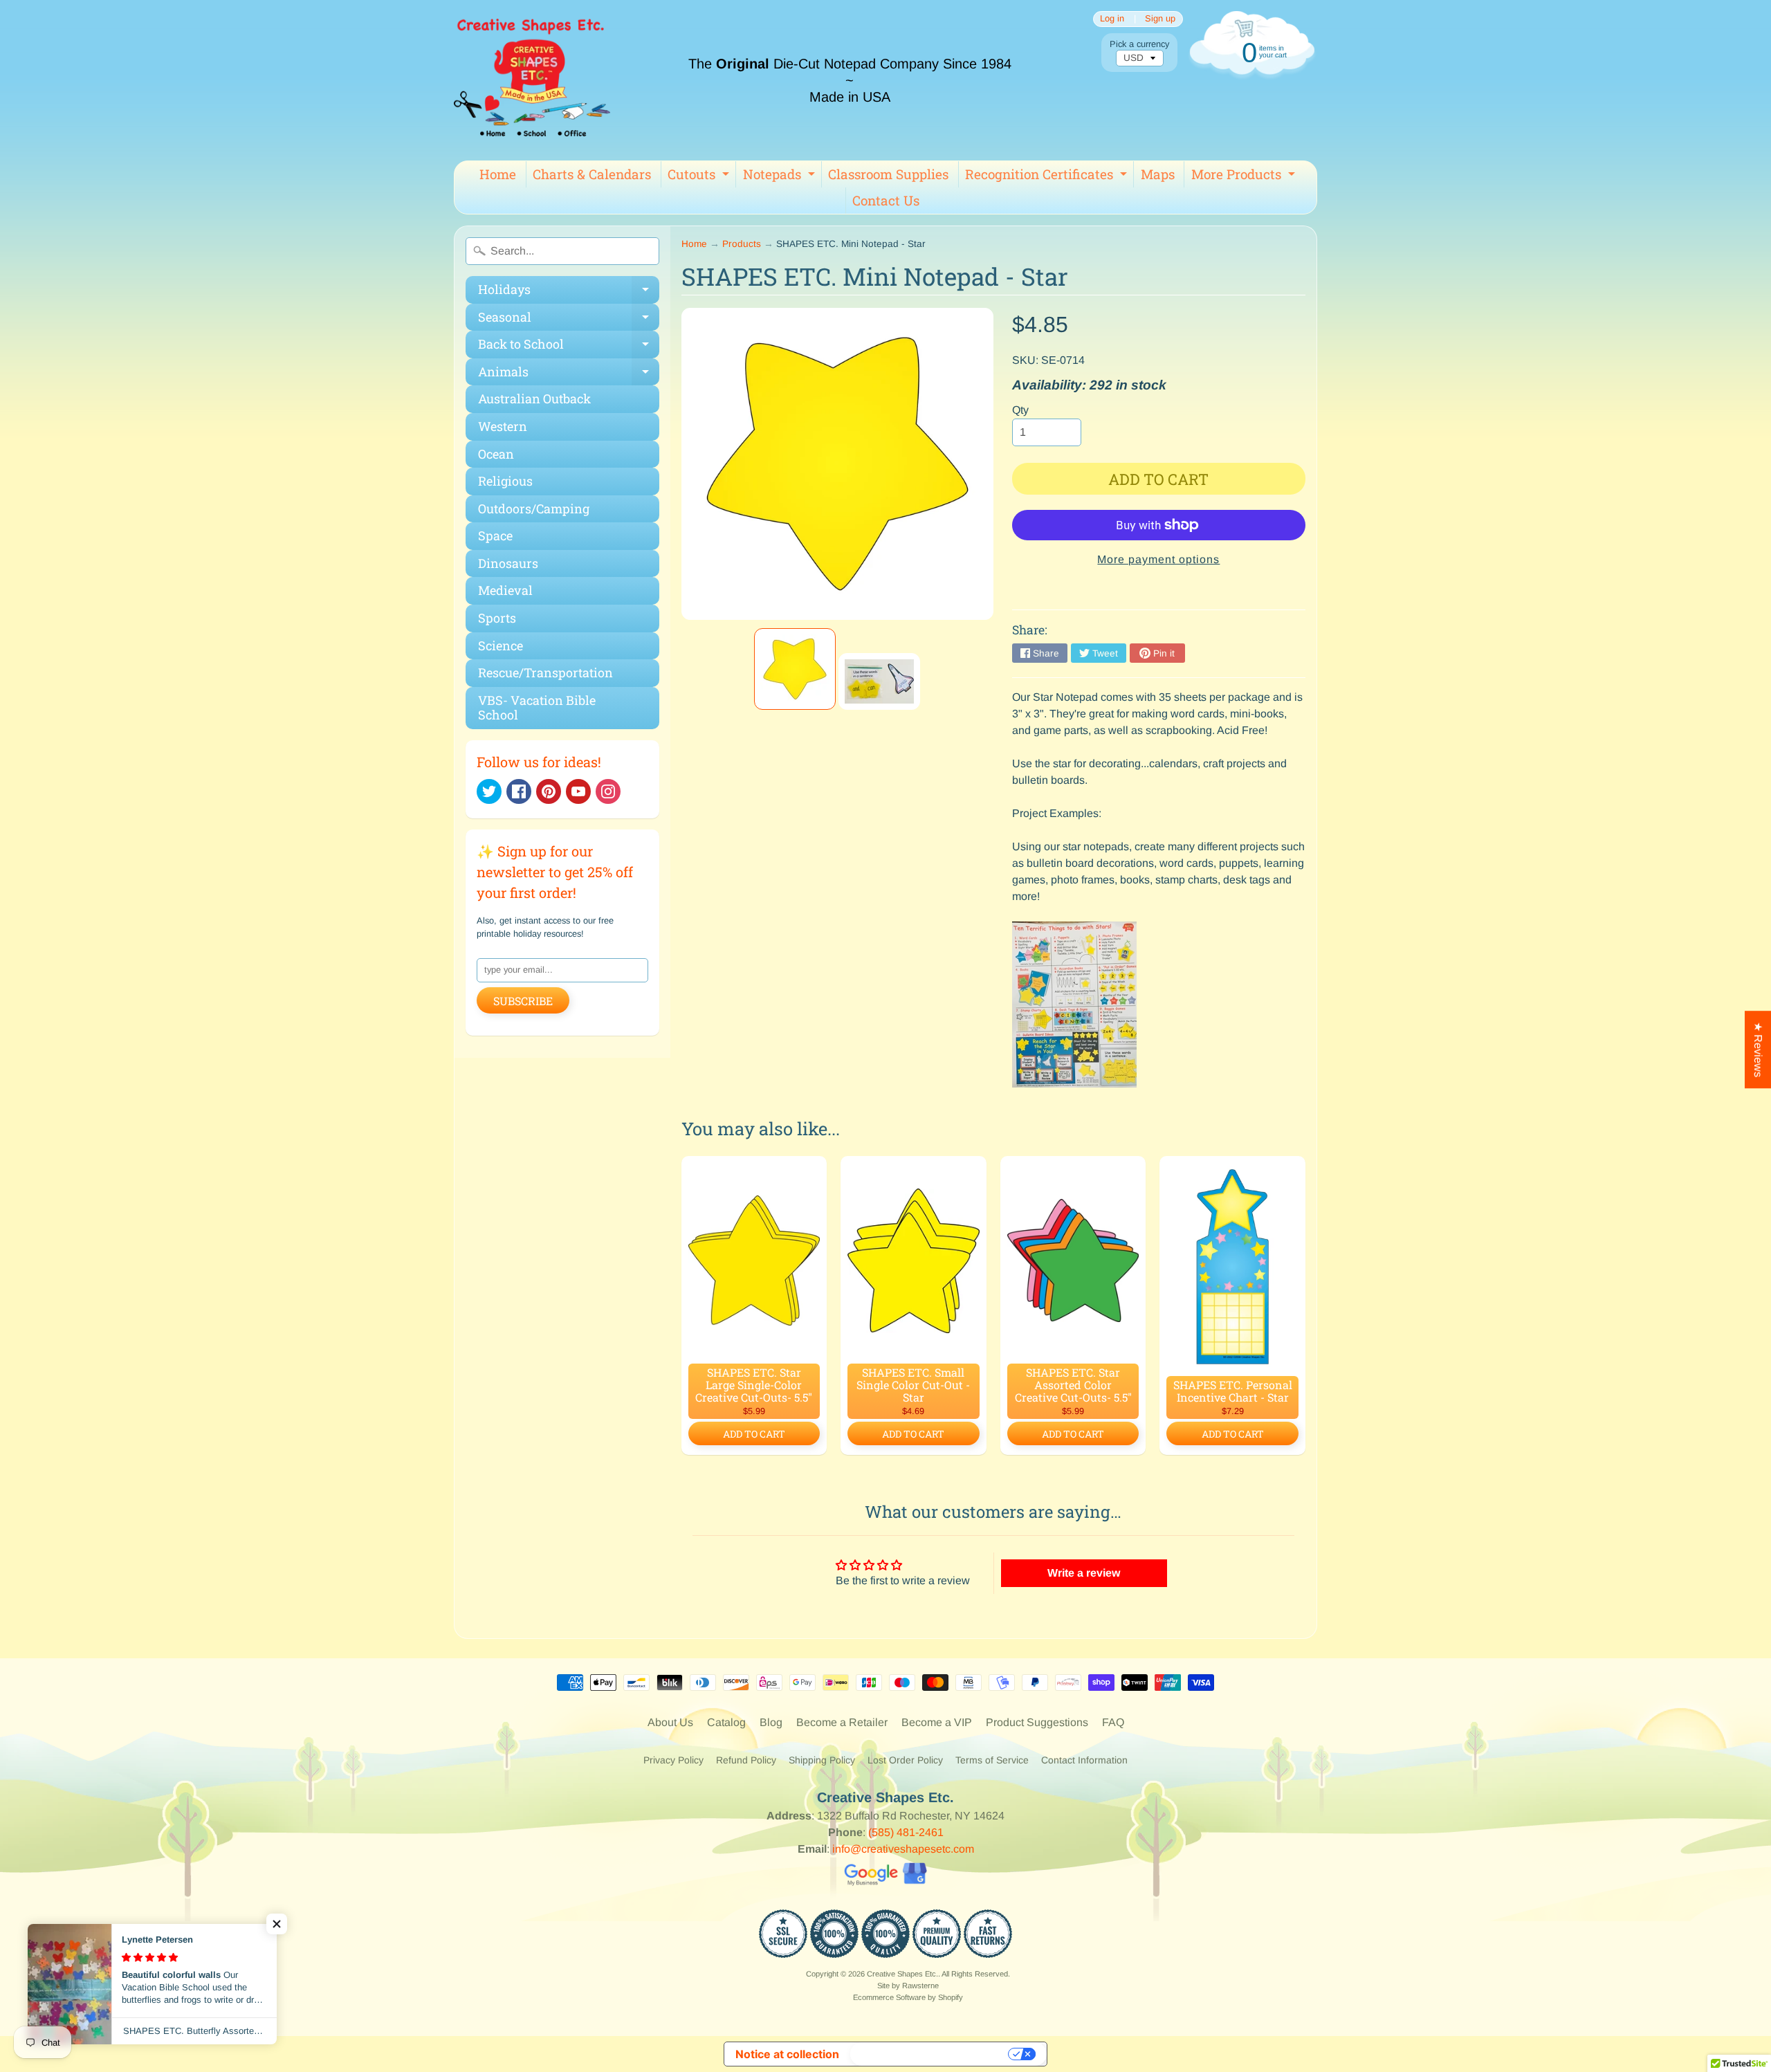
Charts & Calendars (592, 174)
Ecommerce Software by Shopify (908, 1997)
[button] (277, 1924)
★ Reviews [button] (1758, 1049)
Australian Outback (534, 398)
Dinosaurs (508, 563)
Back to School (569, 347)
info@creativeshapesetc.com (903, 1849)
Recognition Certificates (1048, 176)
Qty (1020, 410)
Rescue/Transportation (545, 672)
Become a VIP (937, 1722)
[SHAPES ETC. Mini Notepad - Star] (795, 669)
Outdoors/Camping (534, 508)
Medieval (505, 590)
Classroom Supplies (888, 174)
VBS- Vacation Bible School (537, 708)
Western (503, 426)
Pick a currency (1139, 44)
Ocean (496, 454)
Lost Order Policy (905, 1760)
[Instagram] (608, 791)
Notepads (781, 176)
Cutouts (700, 176)
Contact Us (886, 200)
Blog (771, 1722)
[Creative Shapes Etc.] (532, 80)
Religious (505, 481)
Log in (1112, 19)
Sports (497, 618)
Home (498, 174)
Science (501, 645)
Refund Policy (746, 1760)
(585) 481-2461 (906, 1832)
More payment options (1158, 559)
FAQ (1113, 1722)
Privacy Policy (673, 1760)
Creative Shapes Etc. (902, 1974)
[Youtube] (578, 791)
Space (495, 535)
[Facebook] (519, 791)
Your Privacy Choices (930, 2054)
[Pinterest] (549, 791)
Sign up (1160, 19)
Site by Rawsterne (908, 1986)
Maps (1158, 174)
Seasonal (569, 320)
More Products (1245, 176)
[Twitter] (489, 791)
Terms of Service (992, 1760)
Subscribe (523, 1001)
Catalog (726, 1722)
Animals (569, 375)
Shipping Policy (822, 1760)
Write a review (1084, 1573)
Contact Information (1084, 1760)
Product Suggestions (1037, 1722)
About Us (670, 1722)
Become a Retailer (842, 1722)
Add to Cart (754, 1434)
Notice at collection (787, 2054)
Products (742, 244)
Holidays (569, 292)
